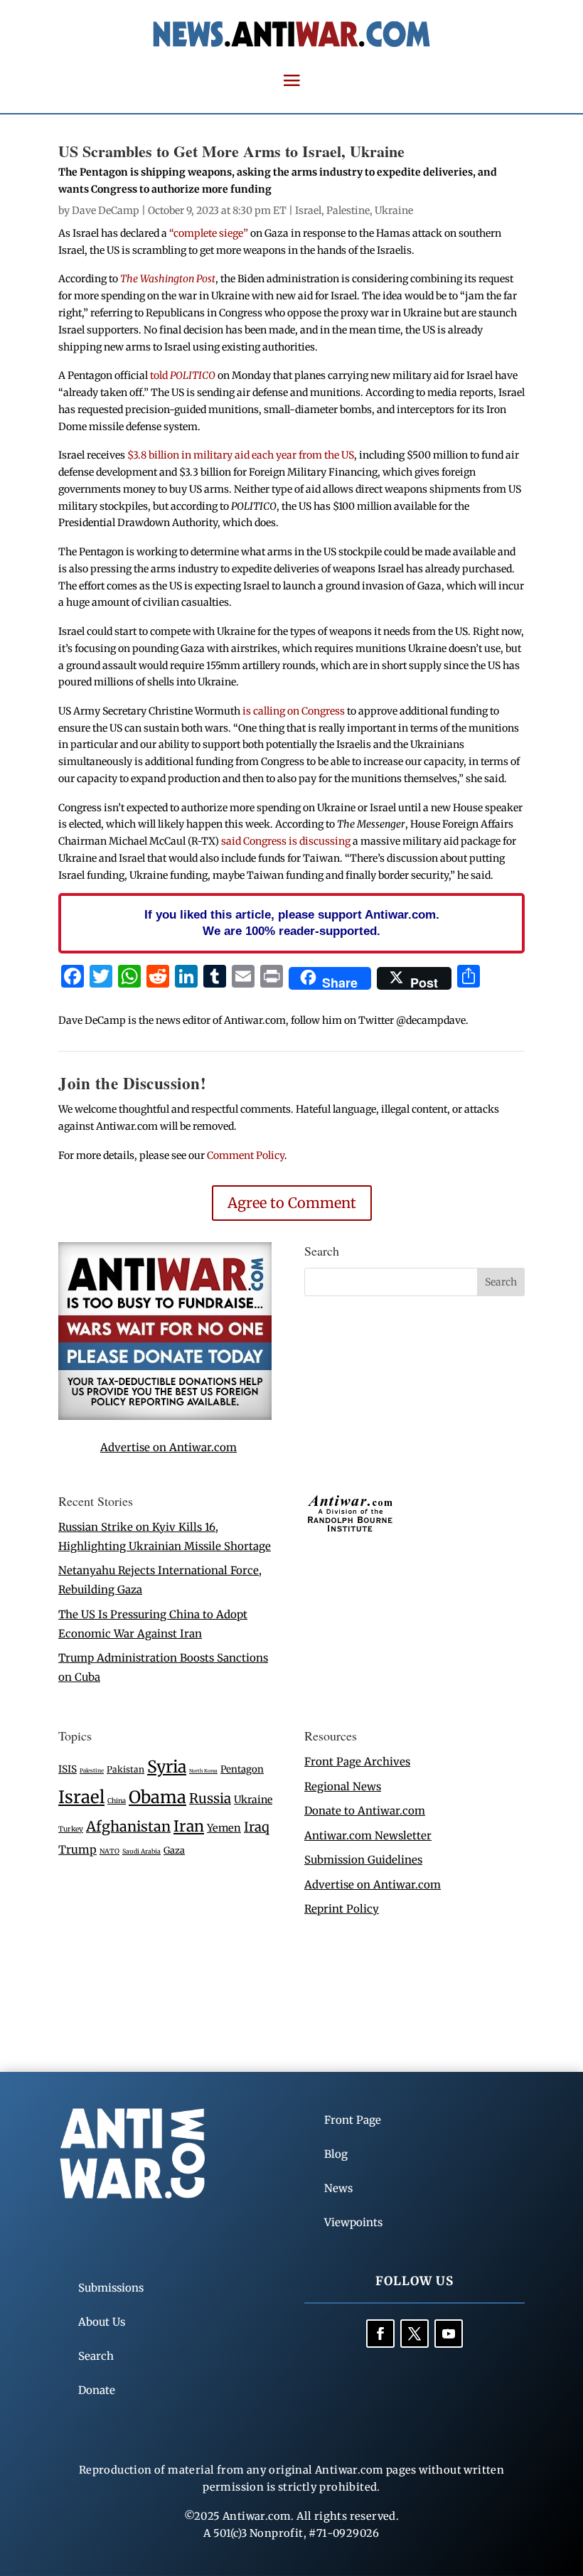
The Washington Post (168, 279)
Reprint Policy (342, 1909)
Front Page (353, 2120)
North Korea (203, 1771)
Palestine (348, 210)
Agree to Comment (292, 1203)
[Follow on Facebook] (380, 2334)
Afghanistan (128, 1826)
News (338, 2188)
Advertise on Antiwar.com (169, 1447)
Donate (97, 2390)
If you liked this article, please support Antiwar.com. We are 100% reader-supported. (292, 923)
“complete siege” (209, 233)
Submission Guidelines (363, 1860)
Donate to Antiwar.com (365, 1811)
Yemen (224, 1828)
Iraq (257, 1827)
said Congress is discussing (287, 841)
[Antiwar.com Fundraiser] (165, 1416)
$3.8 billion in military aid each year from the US (241, 455)
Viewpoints (353, 2222)
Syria (167, 1767)
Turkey (71, 1829)
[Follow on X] (414, 2334)
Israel (308, 210)
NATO (109, 1851)
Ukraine (394, 210)
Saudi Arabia (141, 1851)
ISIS (68, 1769)
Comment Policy (246, 1155)
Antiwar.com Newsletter (368, 1835)
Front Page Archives (357, 1762)
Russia (210, 1799)
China (117, 1801)
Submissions (111, 2288)
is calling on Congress (294, 711)
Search (96, 2356)
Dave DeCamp (106, 210)
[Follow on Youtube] (449, 2334)
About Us (102, 2322)
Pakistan (125, 1769)
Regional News (343, 1786)
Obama (157, 1797)
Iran (189, 1826)
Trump (77, 1850)
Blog (336, 2154)
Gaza (174, 1850)
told (183, 375)
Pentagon (242, 1769)
